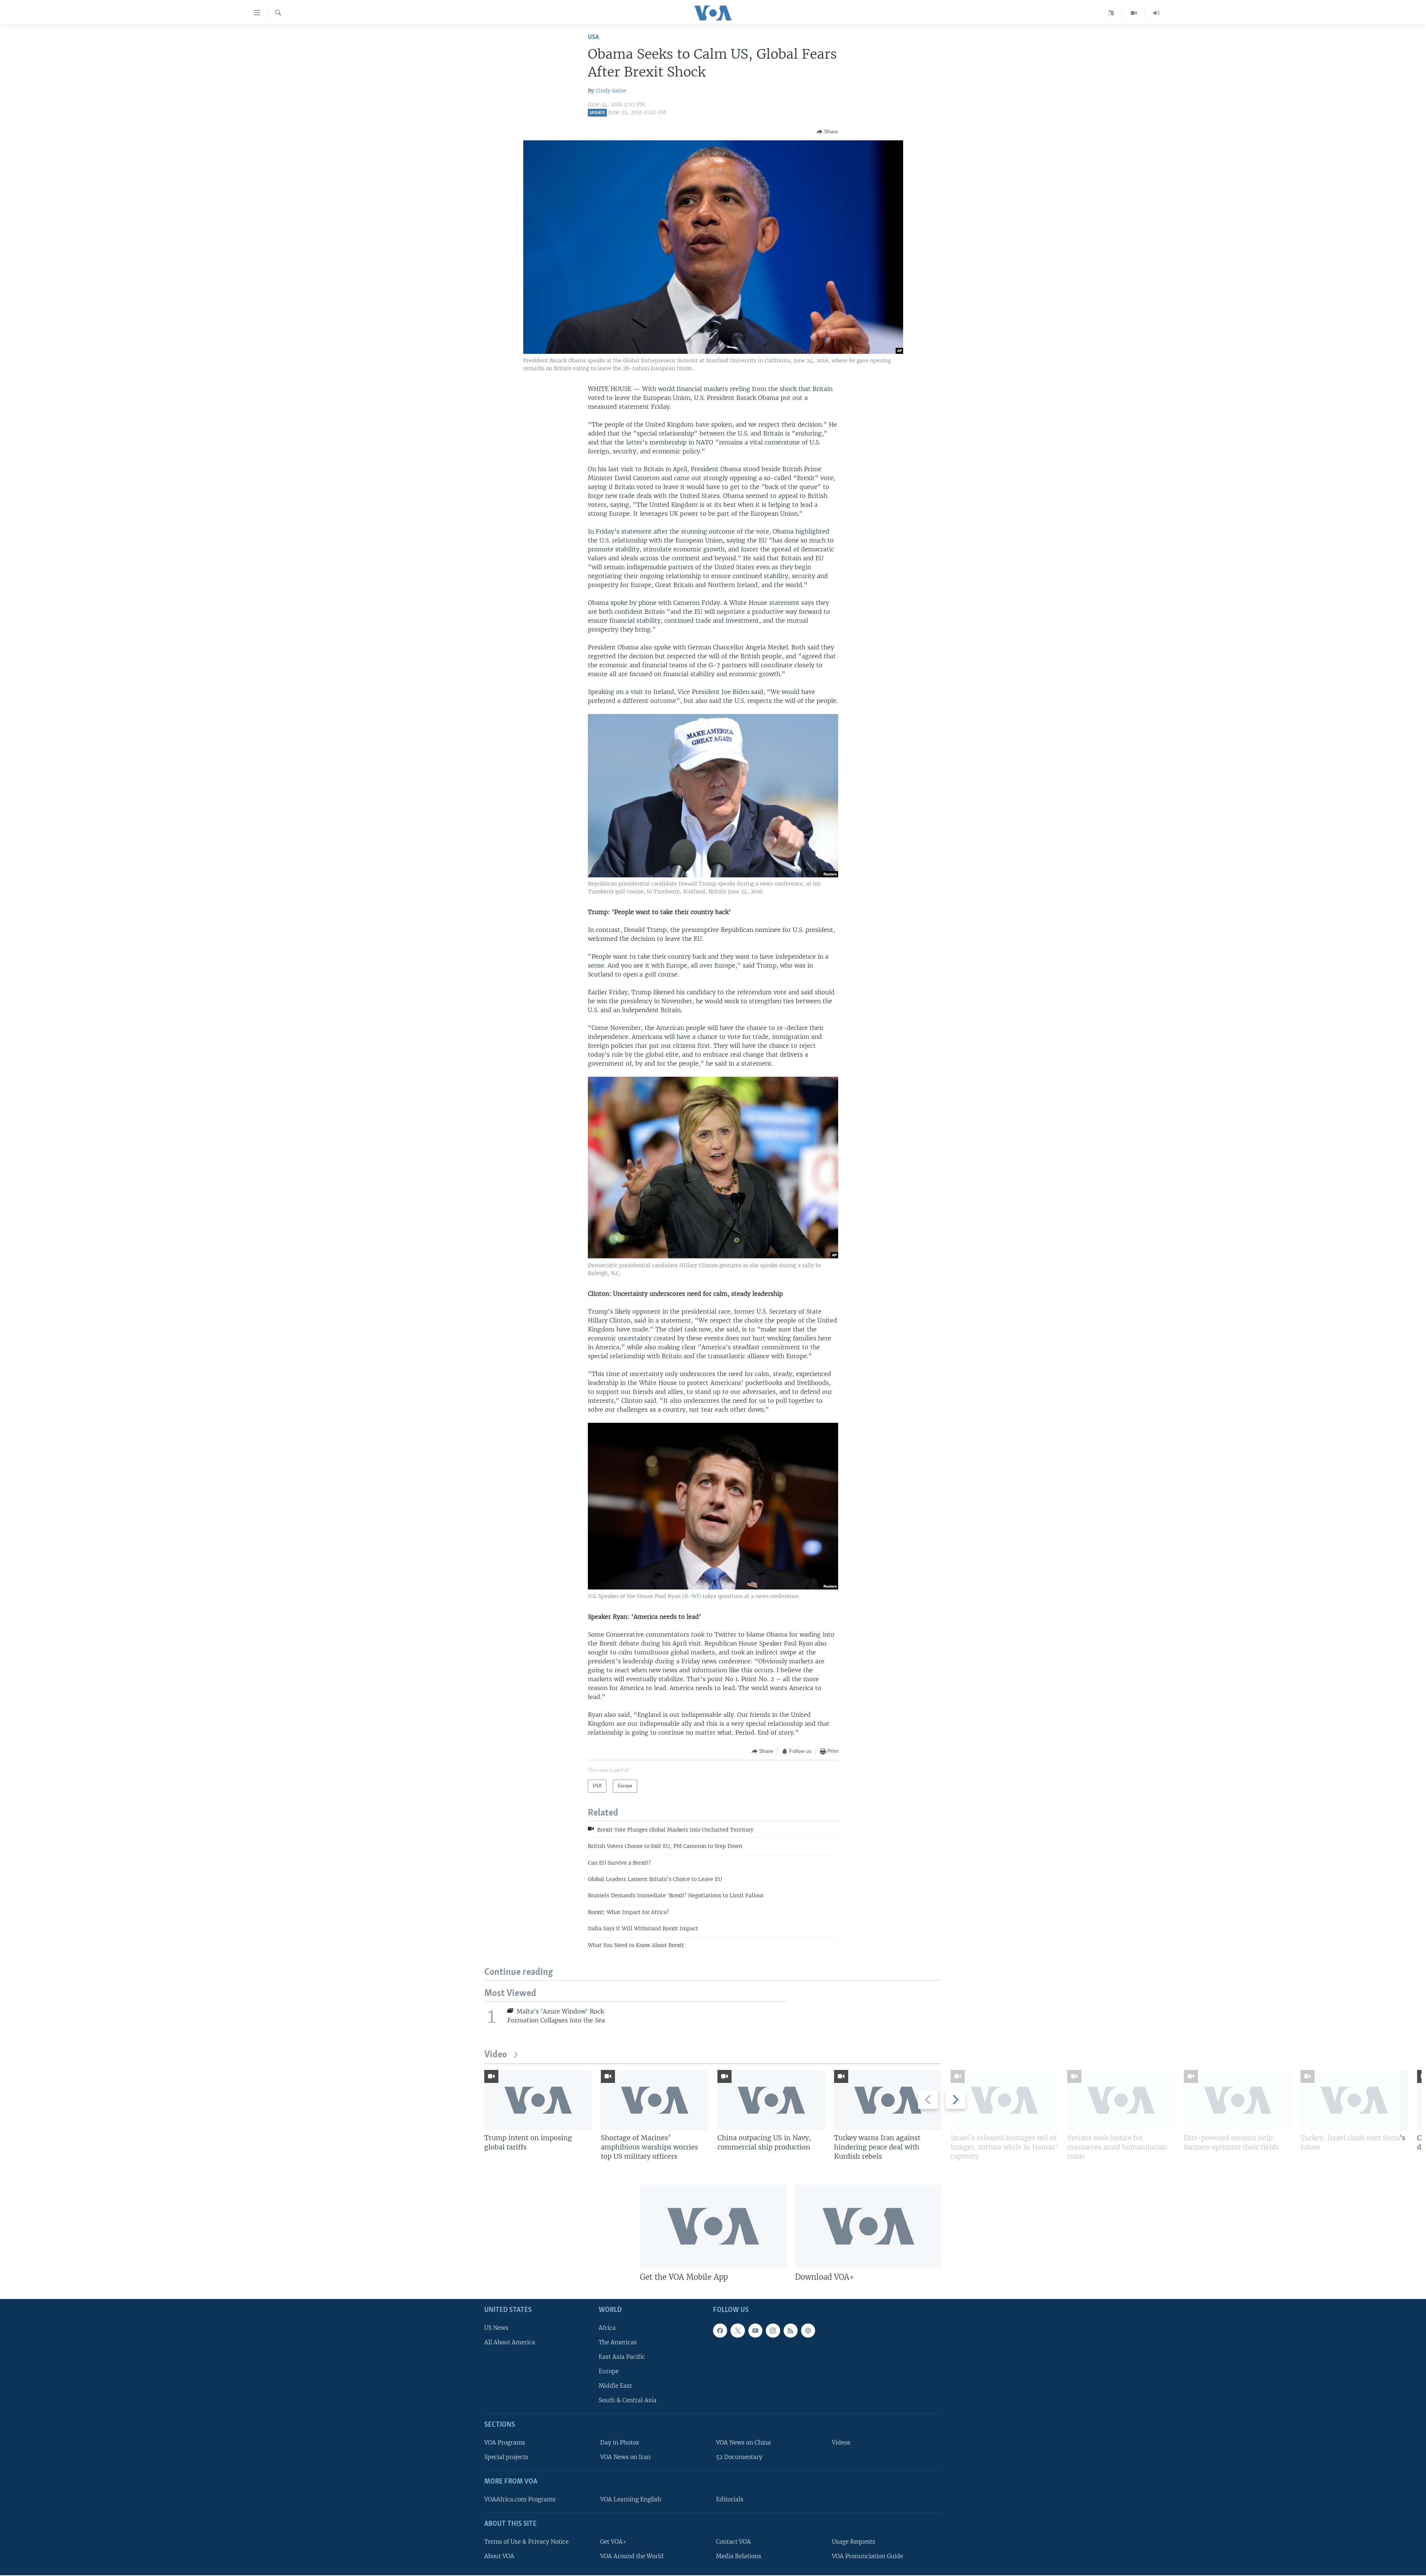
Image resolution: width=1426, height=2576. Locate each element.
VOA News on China (743, 2443)
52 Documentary (739, 2457)
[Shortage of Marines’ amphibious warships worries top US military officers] (655, 2100)
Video (496, 2055)
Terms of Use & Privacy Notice (526, 2542)
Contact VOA (733, 2542)
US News (496, 2328)
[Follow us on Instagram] (773, 2331)
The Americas (618, 2342)
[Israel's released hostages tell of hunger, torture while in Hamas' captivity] (1005, 2100)
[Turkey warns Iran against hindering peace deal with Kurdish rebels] (888, 2100)
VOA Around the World (632, 2556)
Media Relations (739, 2556)
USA (593, 37)
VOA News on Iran (625, 2457)
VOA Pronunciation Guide (867, 2556)
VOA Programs (505, 2443)
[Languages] (1111, 13)
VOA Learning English (631, 2499)
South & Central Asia (628, 2400)
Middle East (615, 2386)
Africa (607, 2328)
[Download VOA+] (868, 2226)
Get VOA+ (613, 2542)
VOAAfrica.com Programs (520, 2499)
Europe (609, 2371)
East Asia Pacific (622, 2357)
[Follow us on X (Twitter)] (738, 2331)
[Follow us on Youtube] (755, 2331)
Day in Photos (620, 2443)
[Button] (827, 132)
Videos (841, 2443)
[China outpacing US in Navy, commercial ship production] (771, 2100)
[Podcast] (808, 2331)
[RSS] (791, 2331)
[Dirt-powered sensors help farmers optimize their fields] (1238, 2100)
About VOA (499, 2556)
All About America (510, 2342)
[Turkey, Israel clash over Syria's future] (1354, 2100)
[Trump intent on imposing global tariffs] (538, 2100)
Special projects (506, 2457)
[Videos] (1134, 13)
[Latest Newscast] (1156, 13)
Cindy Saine (611, 91)
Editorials (730, 2499)
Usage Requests (854, 2542)
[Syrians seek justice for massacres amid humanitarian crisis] (1121, 2100)
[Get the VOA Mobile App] (713, 2226)
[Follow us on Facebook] (720, 2331)
